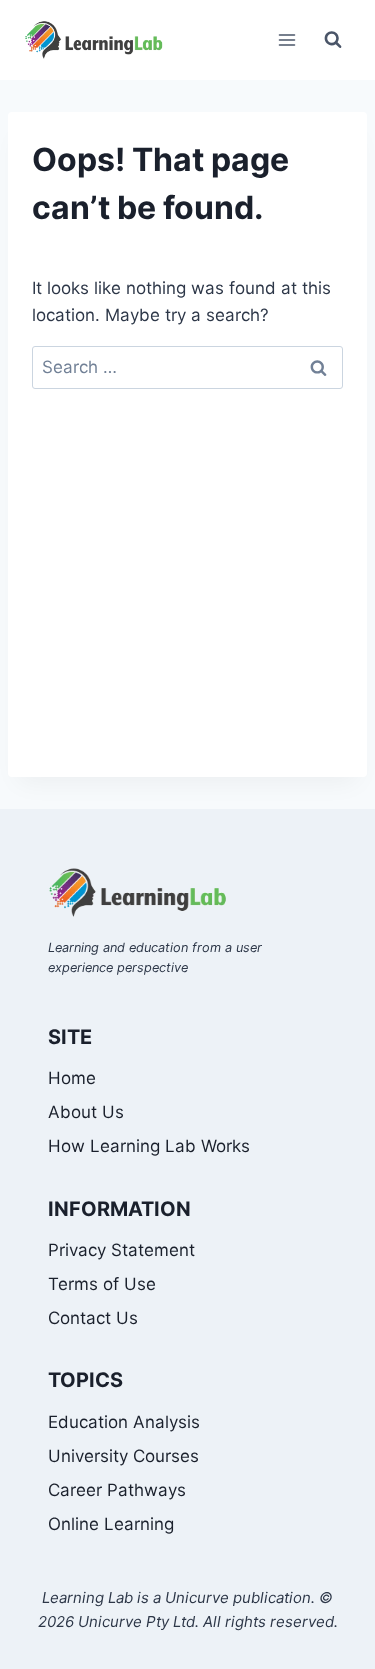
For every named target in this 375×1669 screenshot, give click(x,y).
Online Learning (111, 1524)
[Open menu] (286, 39)
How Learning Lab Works (149, 1146)
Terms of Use (102, 1284)
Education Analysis (124, 1422)
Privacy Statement (121, 1250)
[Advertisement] (187, 600)
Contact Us (93, 1318)
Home (72, 1078)
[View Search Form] (333, 40)
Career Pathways (117, 1490)
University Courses (123, 1456)
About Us (86, 1112)
